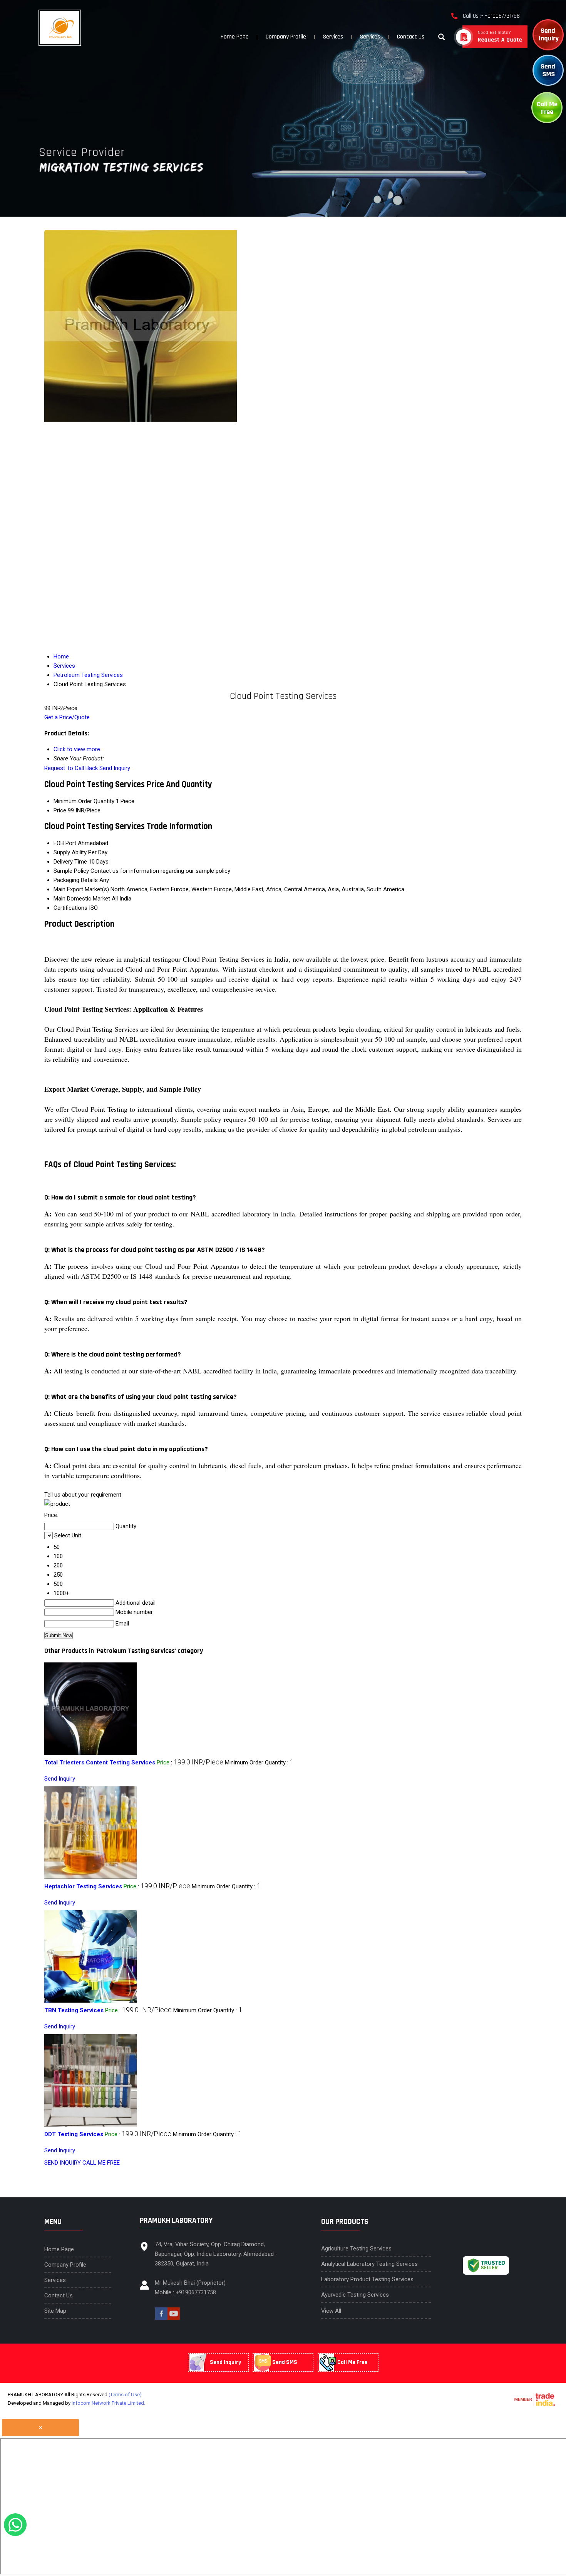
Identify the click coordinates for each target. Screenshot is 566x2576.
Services (333, 37)
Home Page (235, 37)
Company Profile (286, 37)
